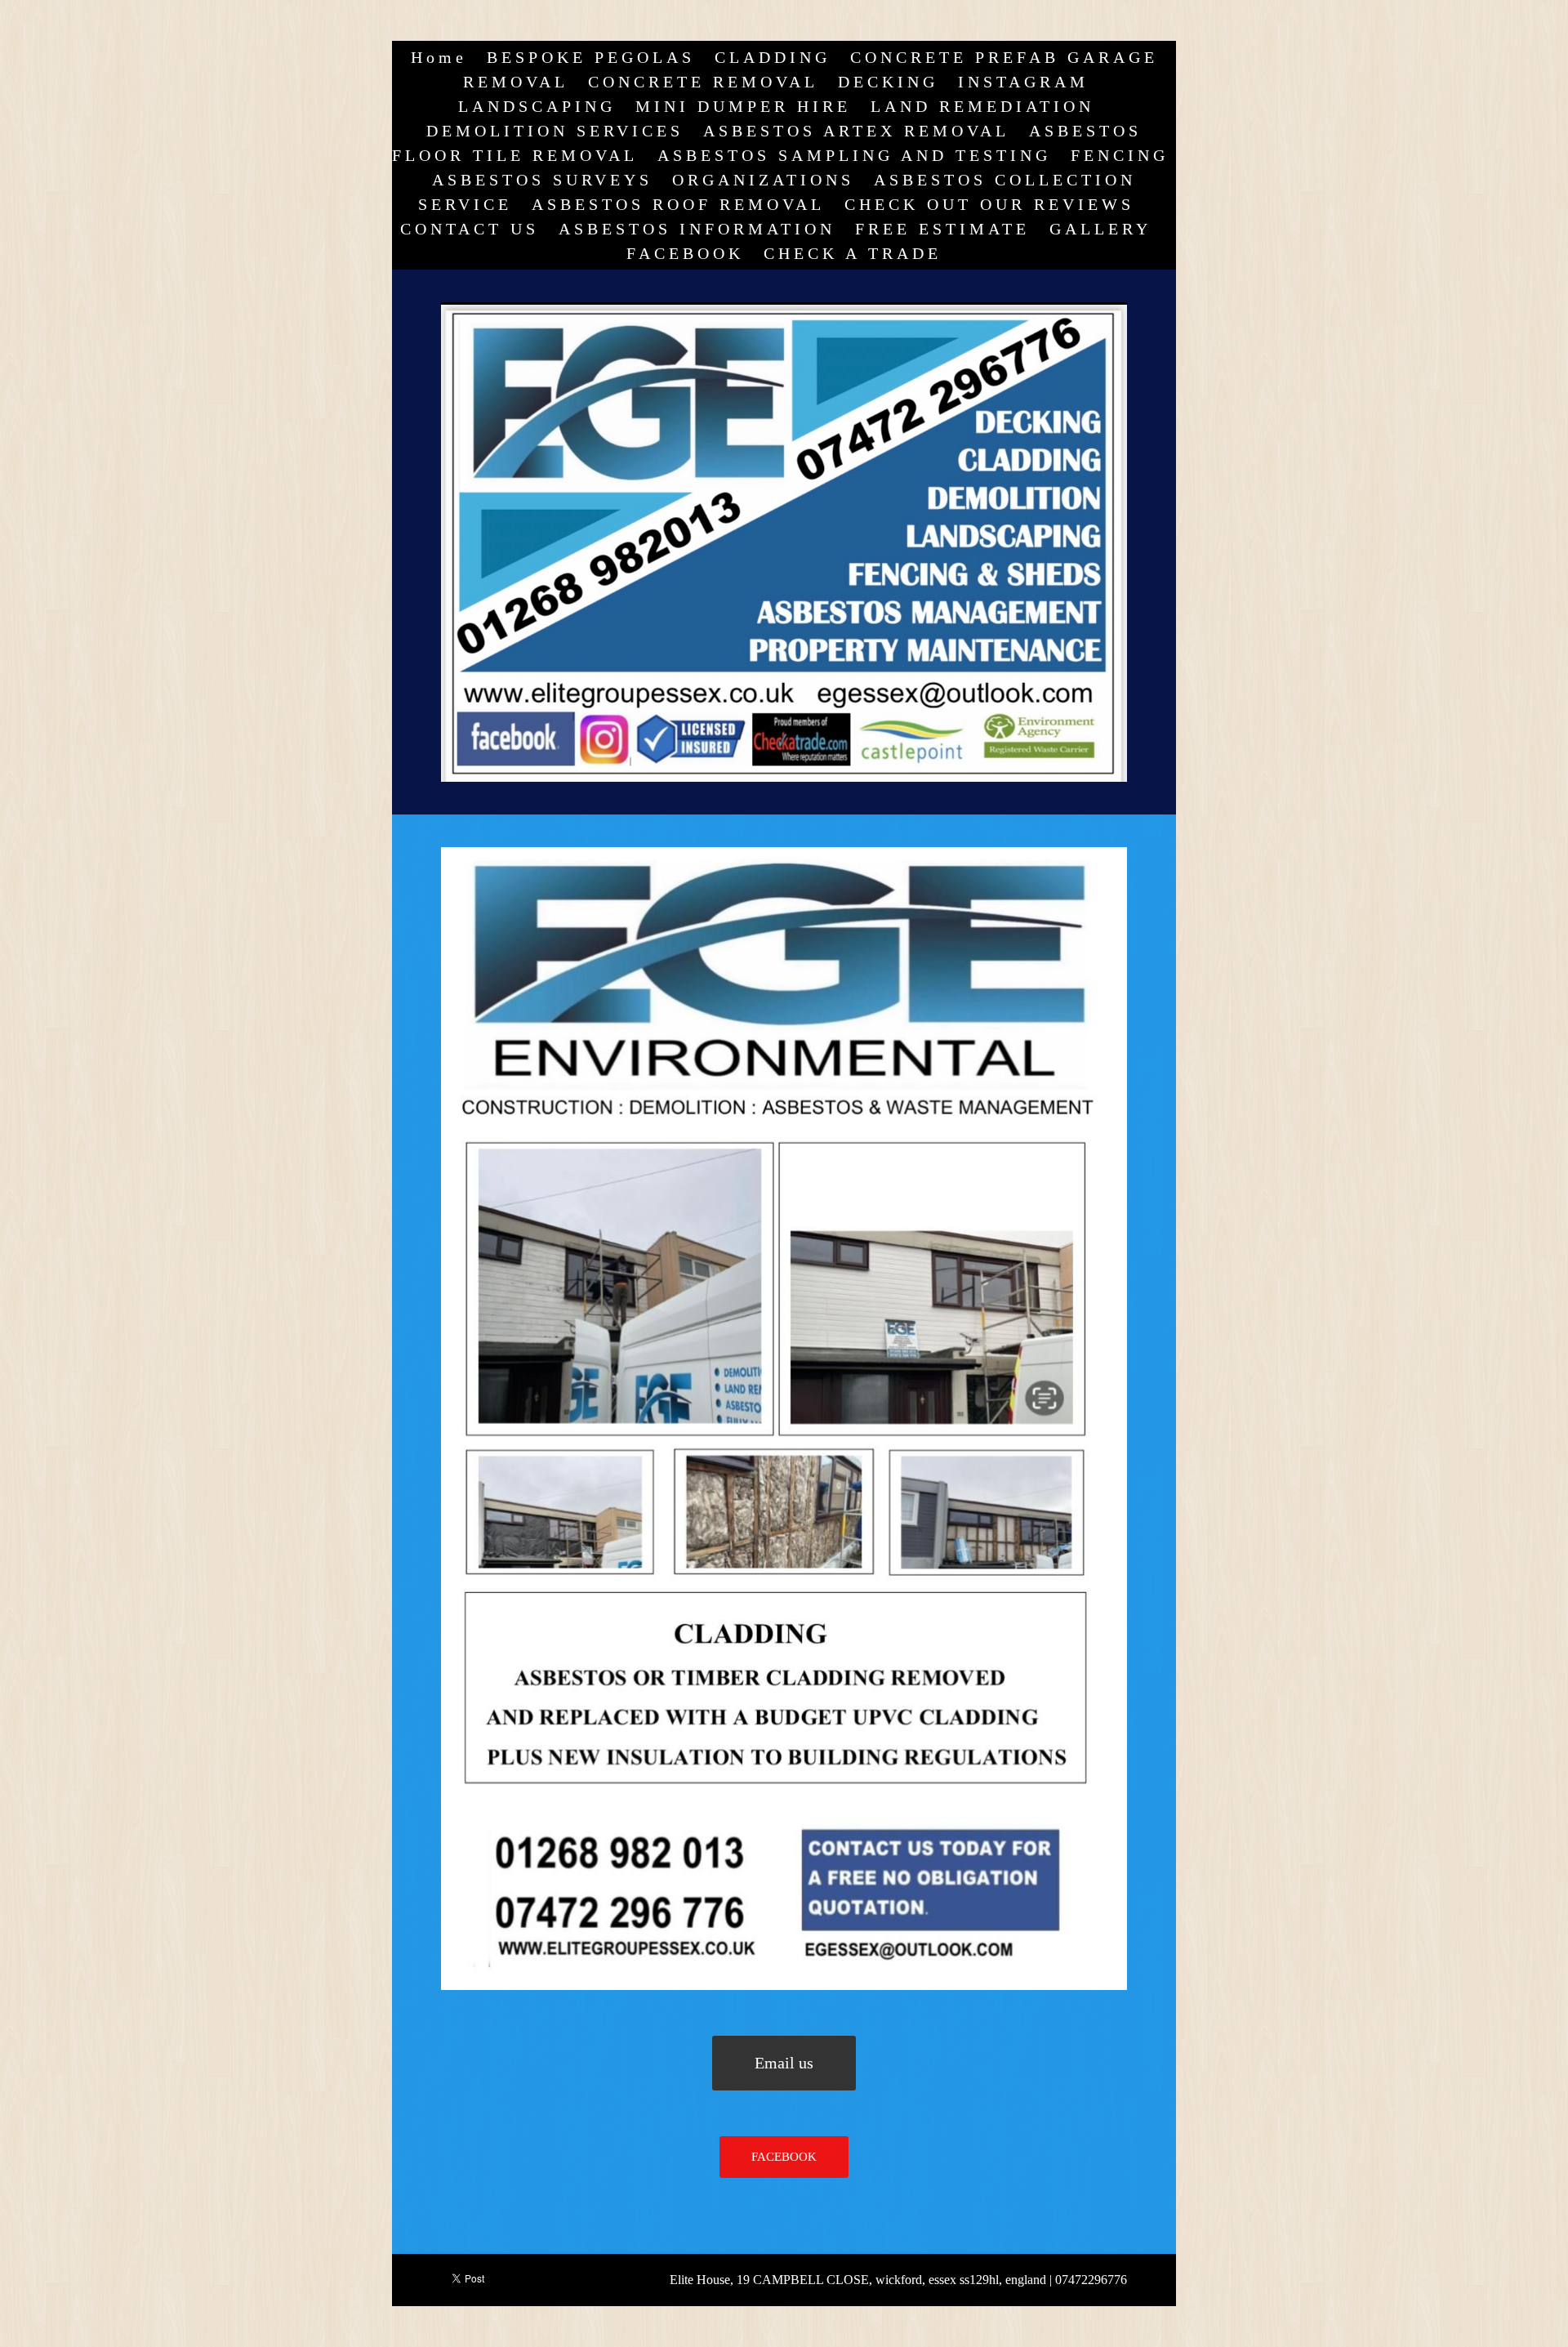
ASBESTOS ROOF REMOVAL (678, 204)
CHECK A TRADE (853, 253)
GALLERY (1100, 229)
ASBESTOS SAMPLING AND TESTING (854, 155)
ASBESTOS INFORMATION (697, 229)
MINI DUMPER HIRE (743, 106)
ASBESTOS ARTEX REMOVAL (856, 131)
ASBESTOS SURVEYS (542, 180)
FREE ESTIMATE (942, 229)
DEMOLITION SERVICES (555, 131)
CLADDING (773, 57)
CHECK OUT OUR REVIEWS (989, 204)
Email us (784, 2063)
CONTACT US (470, 229)
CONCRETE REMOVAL (703, 82)
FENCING (1120, 155)
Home (439, 57)
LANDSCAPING (537, 106)
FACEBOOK (685, 253)
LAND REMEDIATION (982, 106)
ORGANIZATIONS (763, 180)
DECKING (888, 82)
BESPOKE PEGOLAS (591, 57)
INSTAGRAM (1023, 82)
